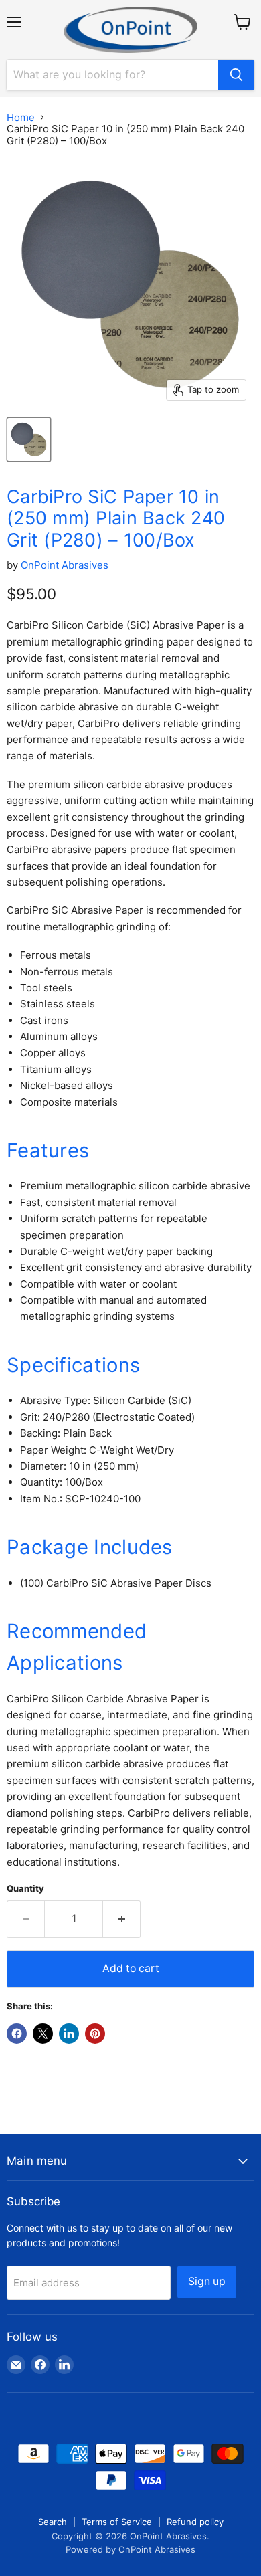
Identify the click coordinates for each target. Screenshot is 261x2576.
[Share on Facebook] (17, 2034)
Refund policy (195, 2522)
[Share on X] (43, 2034)
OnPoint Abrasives (65, 565)
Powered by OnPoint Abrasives (130, 2549)
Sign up (207, 2281)
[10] (29, 439)
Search (53, 2522)
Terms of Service (117, 2522)
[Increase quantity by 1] (122, 1919)
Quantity (25, 1889)
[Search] (236, 75)
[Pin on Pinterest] (95, 2034)
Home (21, 117)
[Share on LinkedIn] (69, 2034)
